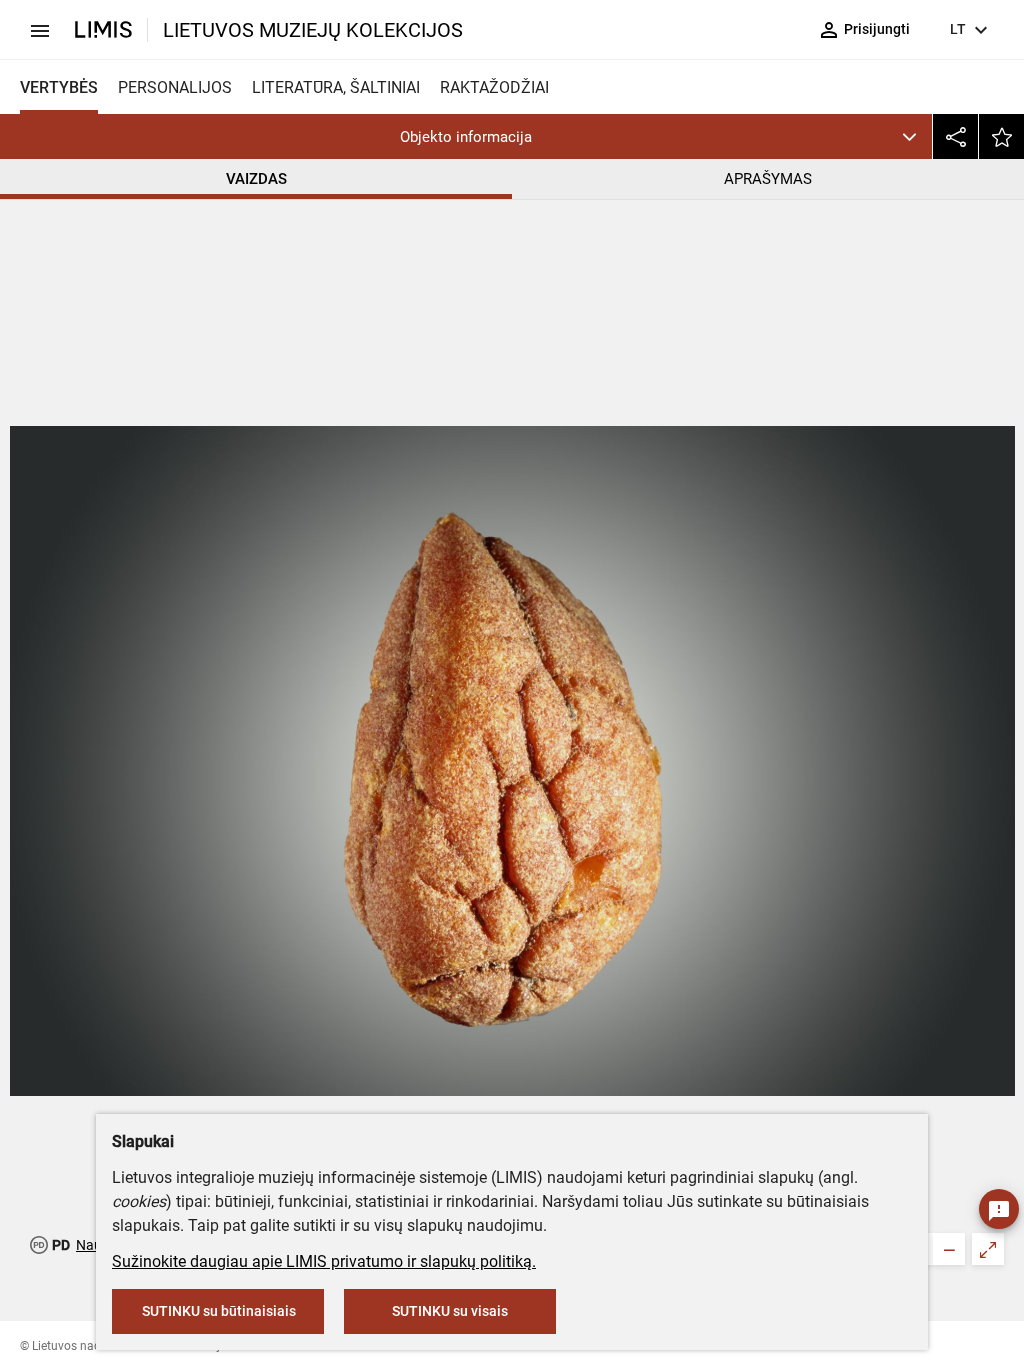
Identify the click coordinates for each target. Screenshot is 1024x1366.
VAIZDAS (256, 179)
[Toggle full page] (988, 1249)
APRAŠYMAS (768, 179)
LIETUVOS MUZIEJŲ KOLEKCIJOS (313, 30)
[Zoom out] (949, 1249)
